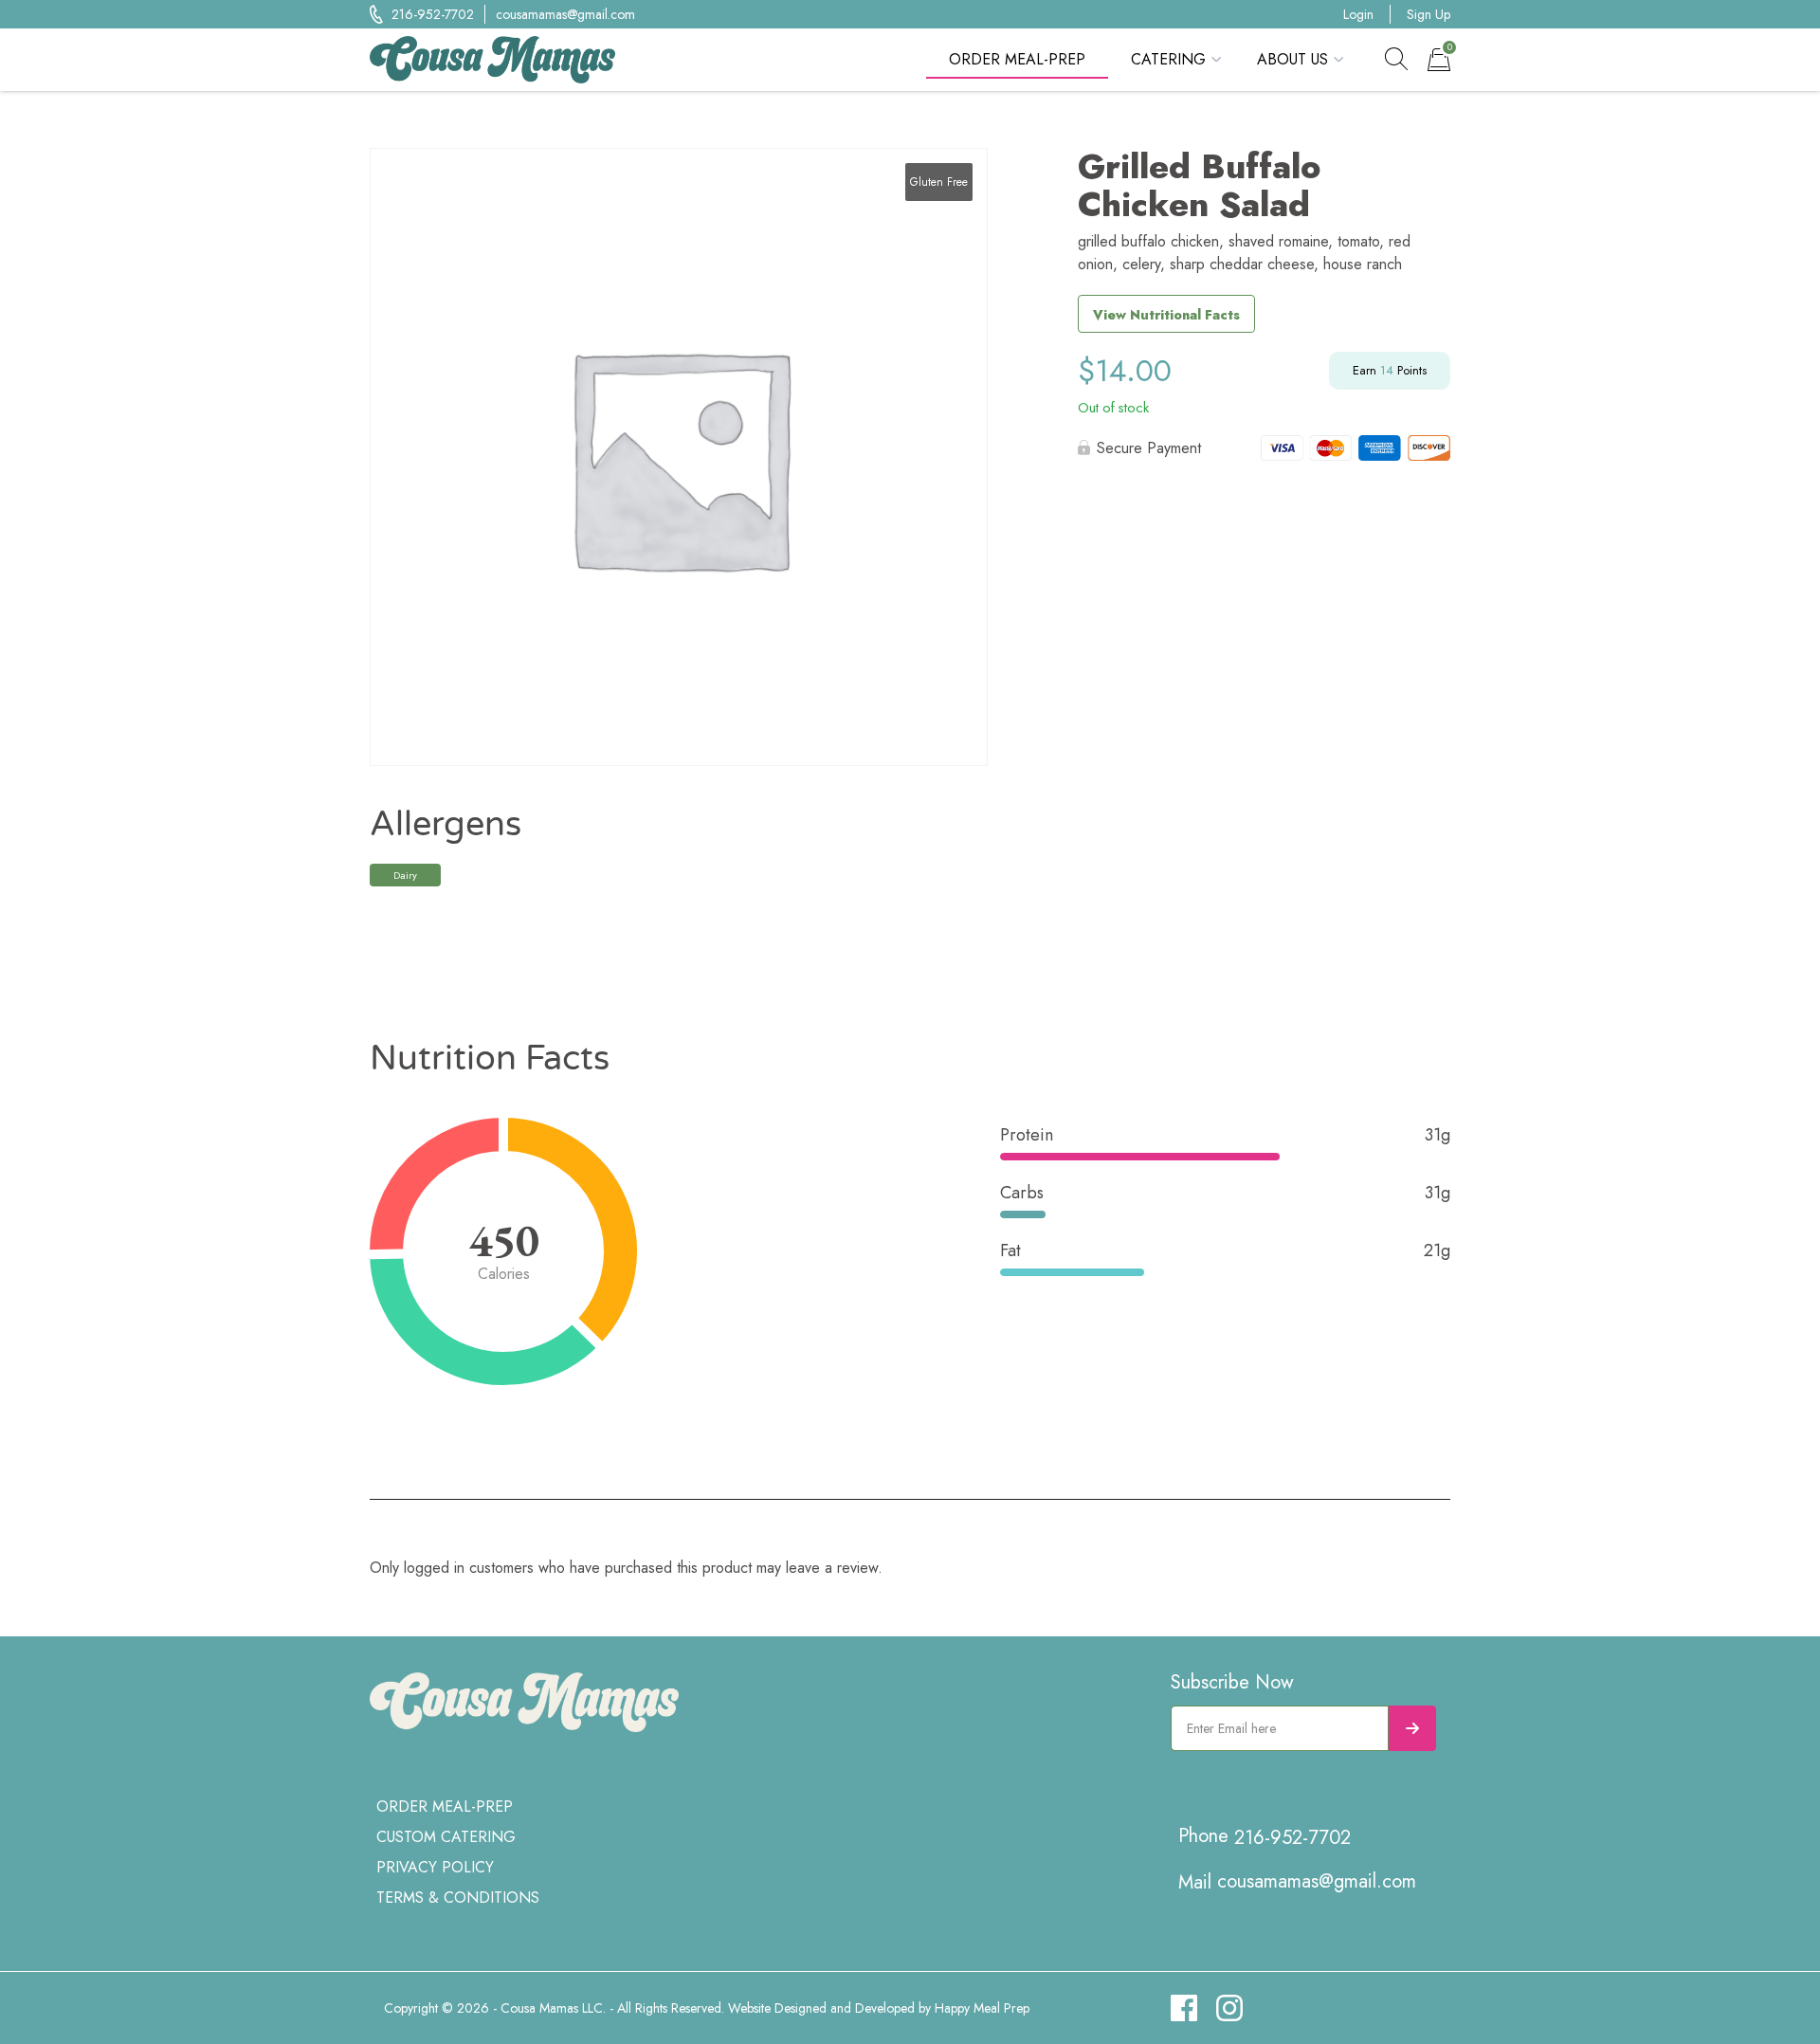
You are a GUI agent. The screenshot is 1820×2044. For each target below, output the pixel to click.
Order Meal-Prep (1017, 59)
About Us (1292, 59)
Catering (1168, 59)
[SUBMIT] (1412, 1728)
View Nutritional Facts (1166, 315)
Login (1358, 14)
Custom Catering (446, 1837)
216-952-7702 (433, 14)
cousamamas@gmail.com (565, 14)
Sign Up (1429, 14)
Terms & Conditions (458, 1898)
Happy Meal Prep (982, 2008)
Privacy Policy (435, 1867)
